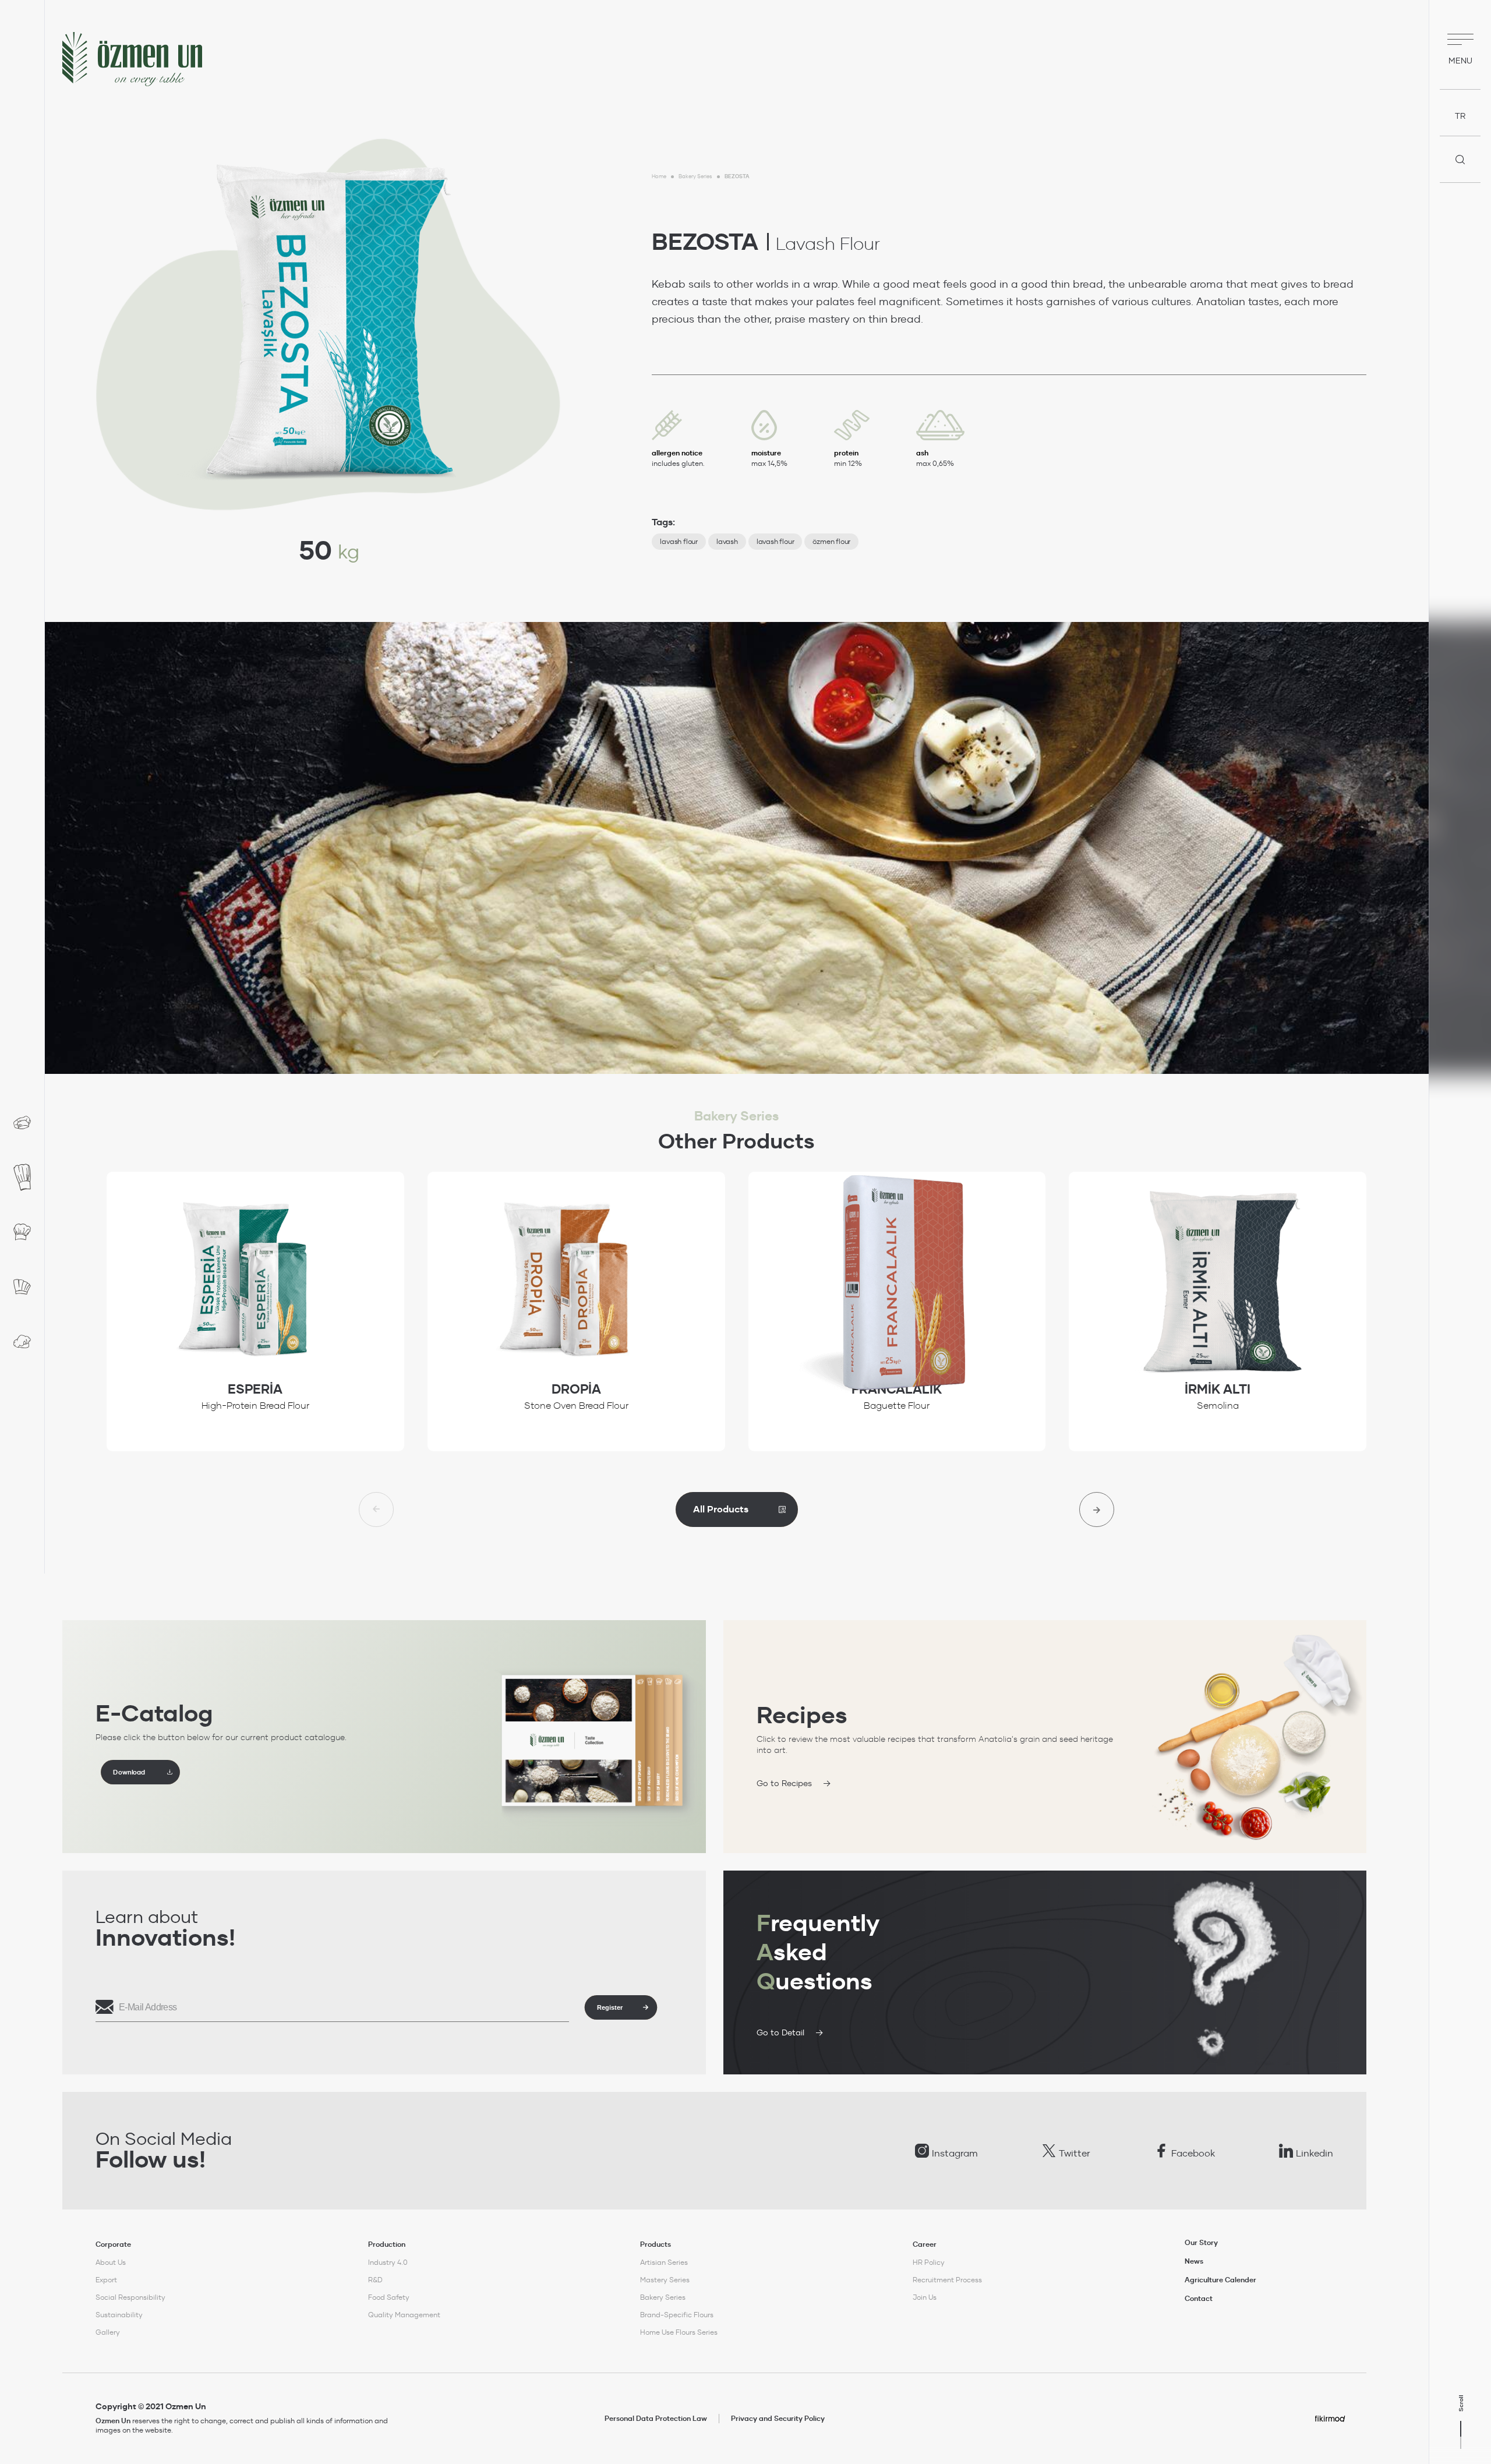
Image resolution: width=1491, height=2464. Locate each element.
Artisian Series (664, 2262)
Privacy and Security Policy (778, 2419)
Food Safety (389, 2297)
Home (659, 176)
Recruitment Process (947, 2280)
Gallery (108, 2332)
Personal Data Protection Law (656, 2419)
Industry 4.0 (388, 2262)
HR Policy (929, 2262)
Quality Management (404, 2315)
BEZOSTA (737, 176)
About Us (111, 2262)
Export (106, 2280)
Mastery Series (665, 2280)
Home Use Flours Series (679, 2332)
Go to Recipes (784, 1783)
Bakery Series (695, 176)
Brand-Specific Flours (677, 2315)
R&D (375, 2280)
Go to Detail (780, 2032)
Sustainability (119, 2315)
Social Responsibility (130, 2297)
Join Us (925, 2297)
